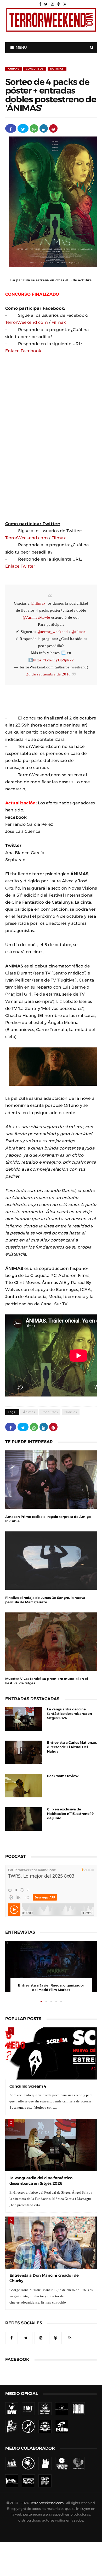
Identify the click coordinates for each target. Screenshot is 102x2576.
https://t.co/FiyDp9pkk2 (53, 660)
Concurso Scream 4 (28, 2086)
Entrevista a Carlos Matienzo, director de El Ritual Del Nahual (72, 1747)
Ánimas (14, 69)
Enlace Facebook (23, 351)
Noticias (57, 69)
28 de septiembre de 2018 (48, 674)
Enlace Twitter (20, 566)
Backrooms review (63, 1776)
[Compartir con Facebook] (11, 128)
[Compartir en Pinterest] (53, 128)
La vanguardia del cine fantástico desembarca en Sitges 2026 (70, 1714)
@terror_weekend (53, 632)
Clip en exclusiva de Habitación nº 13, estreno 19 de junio (70, 1814)
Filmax (59, 322)
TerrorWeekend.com (27, 322)
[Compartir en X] (23, 128)
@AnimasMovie (36, 617)
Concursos (35, 69)
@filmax (38, 603)
